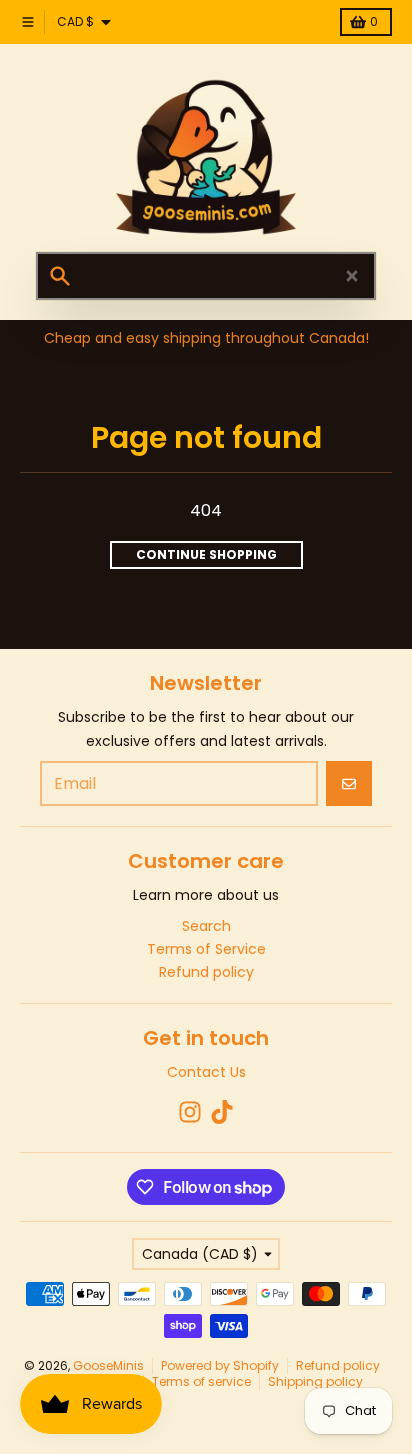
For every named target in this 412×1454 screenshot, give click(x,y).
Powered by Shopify (220, 1365)
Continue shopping (206, 554)
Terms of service (201, 1381)
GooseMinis (108, 1365)
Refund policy (338, 1365)
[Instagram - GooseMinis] (190, 1112)
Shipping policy (315, 1381)
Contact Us (206, 1072)
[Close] (352, 276)
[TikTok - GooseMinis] (222, 1112)
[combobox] (206, 276)
